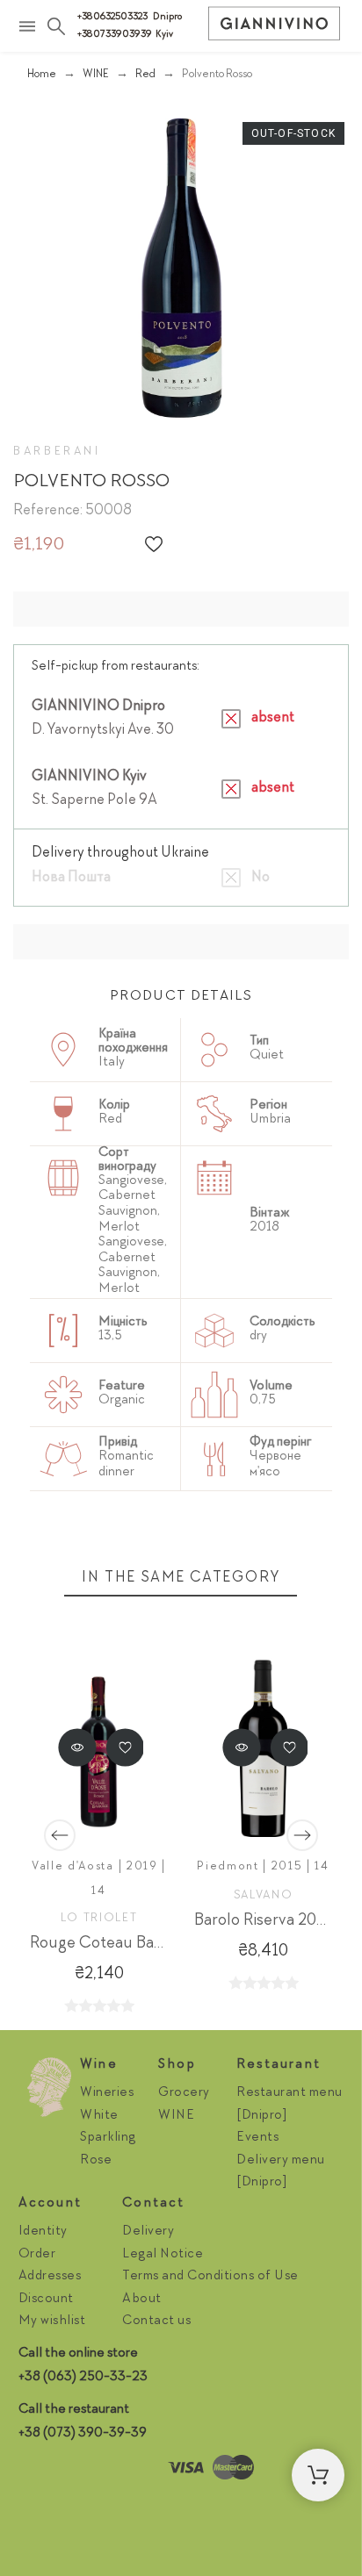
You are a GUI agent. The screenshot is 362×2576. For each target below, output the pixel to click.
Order (37, 2255)
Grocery (184, 2093)
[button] (154, 544)
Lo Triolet (99, 1919)
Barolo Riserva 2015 (264, 1921)
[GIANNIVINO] (274, 28)
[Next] (302, 1835)
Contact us (156, 2321)
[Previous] (60, 1835)
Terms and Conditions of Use (210, 2277)
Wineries (107, 2093)
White (99, 2116)
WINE (176, 2116)
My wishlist (52, 2321)
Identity (43, 2232)
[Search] (56, 26)
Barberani (57, 452)
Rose (96, 2161)
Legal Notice (163, 2255)
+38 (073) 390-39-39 (83, 2434)
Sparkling (108, 2138)
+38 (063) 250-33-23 (83, 2378)
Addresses (50, 2277)
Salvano (264, 1896)
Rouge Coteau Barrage (111, 1944)
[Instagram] (36, 2472)
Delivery (148, 2232)
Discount (46, 2300)
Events (257, 2138)
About (142, 2300)
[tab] (181, 997)
